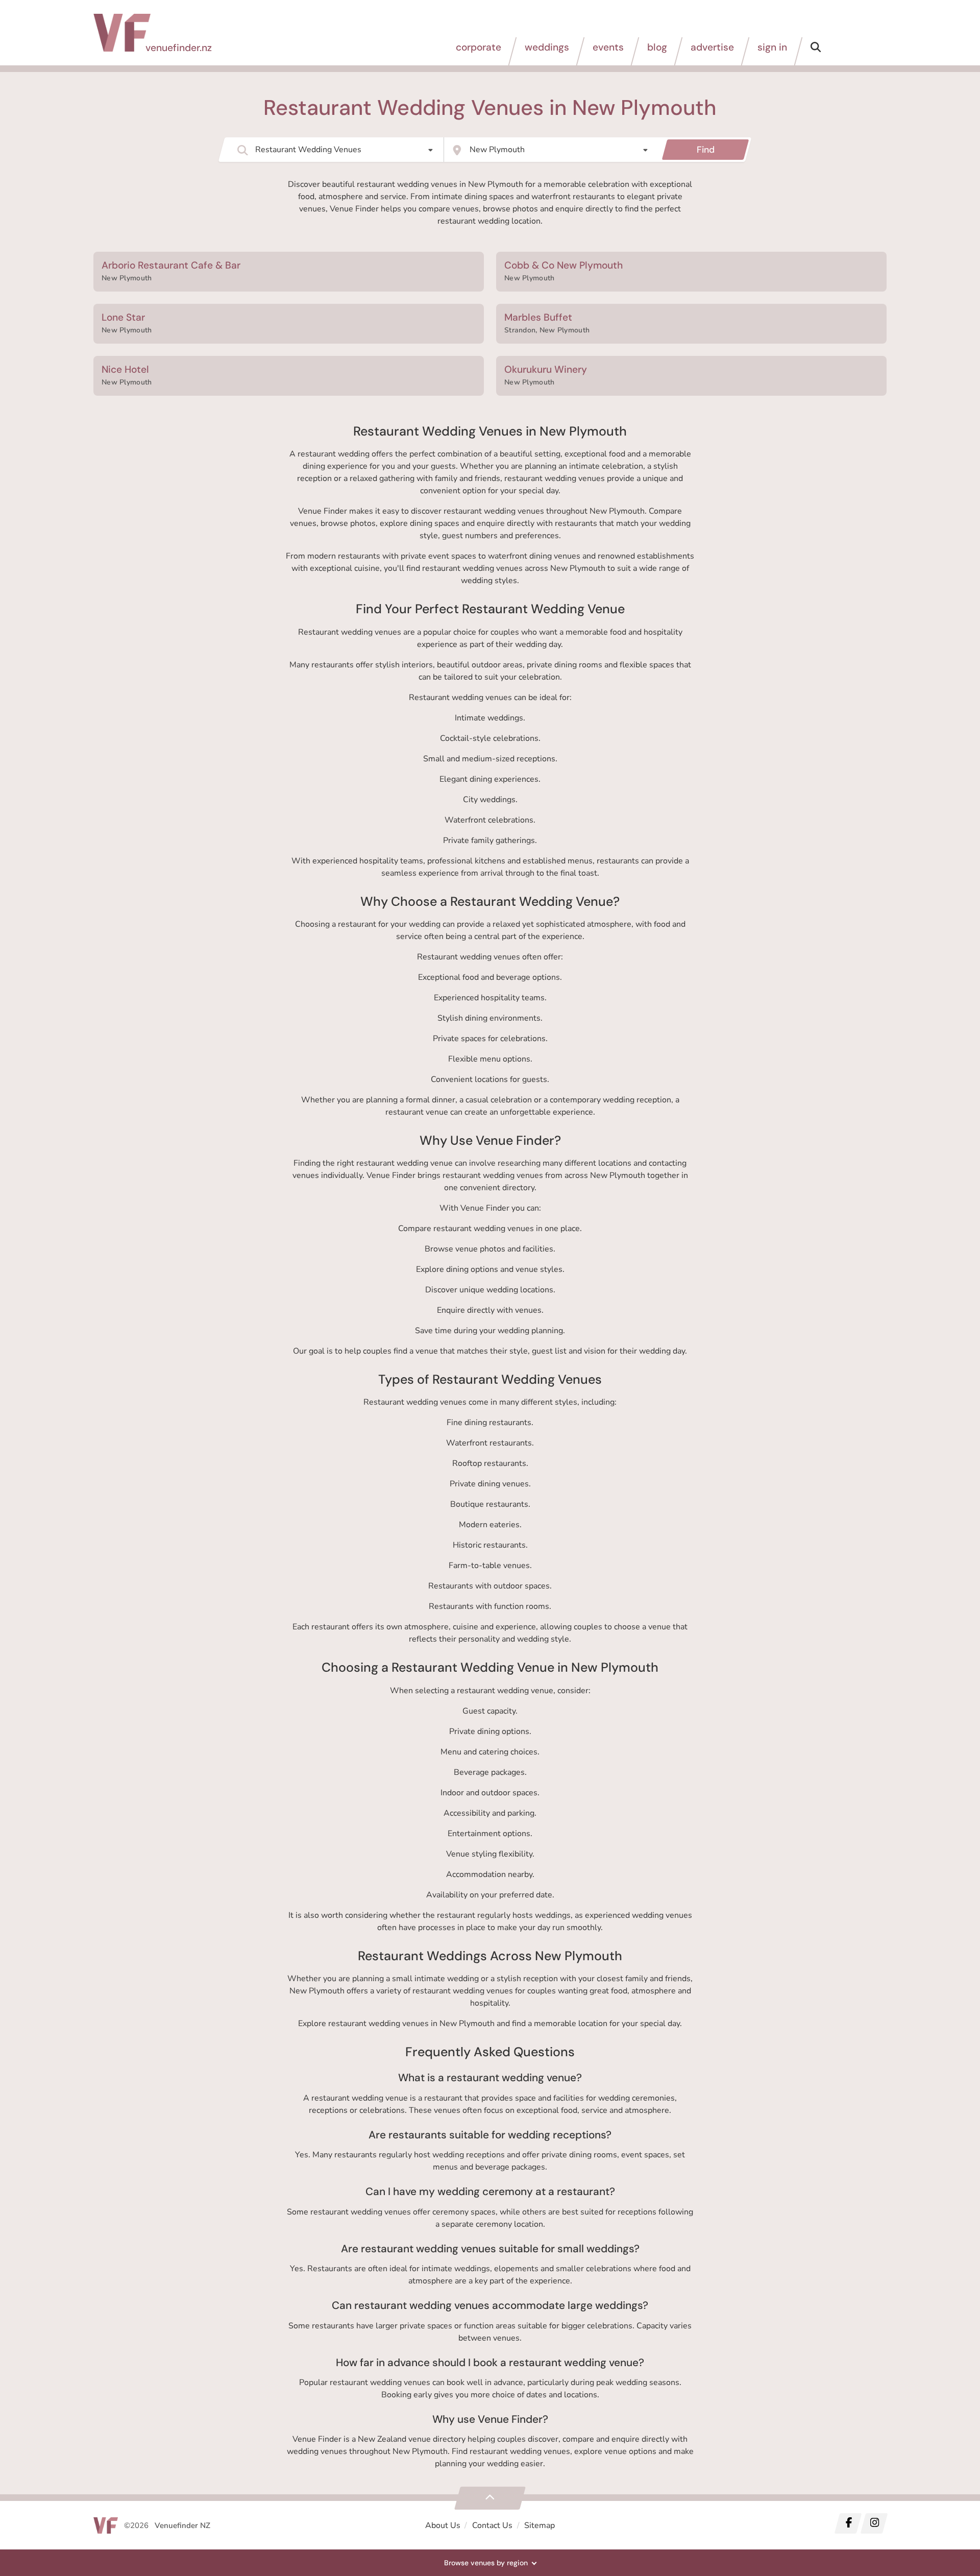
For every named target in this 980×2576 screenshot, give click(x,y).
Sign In (772, 47)
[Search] (816, 51)
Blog (657, 47)
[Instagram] (874, 2523)
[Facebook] (848, 2523)
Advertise (712, 47)
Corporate (479, 47)
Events (608, 47)
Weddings (547, 47)
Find (706, 150)
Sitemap (540, 2525)
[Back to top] (490, 2498)
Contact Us (492, 2525)
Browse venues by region (486, 2563)
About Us (443, 2525)
